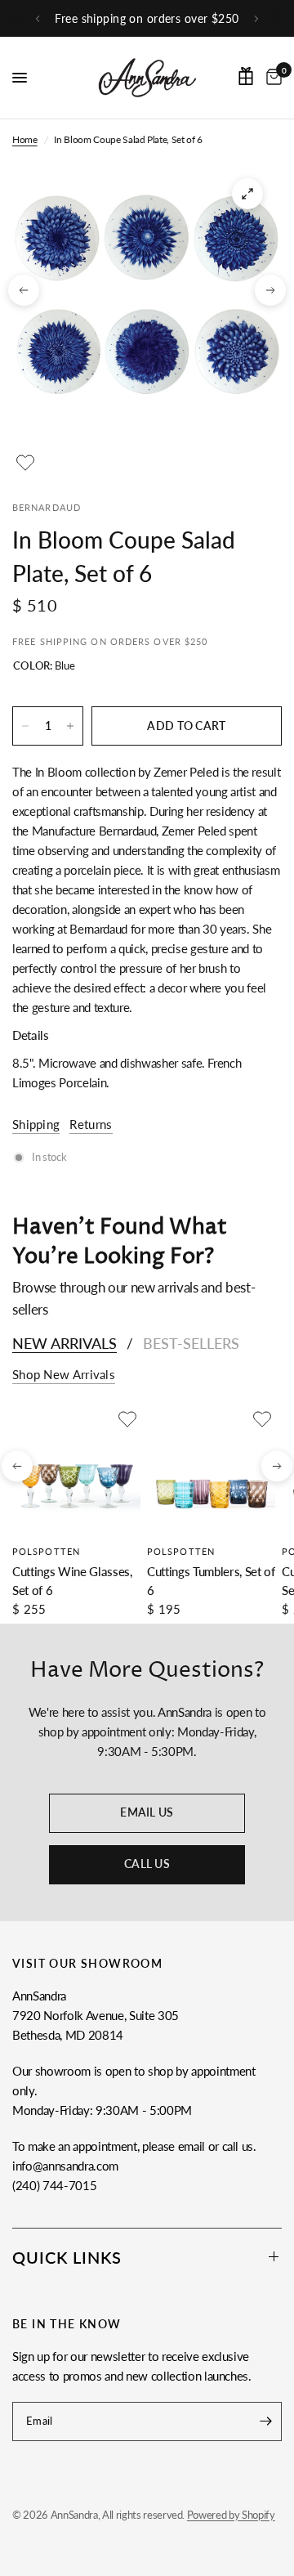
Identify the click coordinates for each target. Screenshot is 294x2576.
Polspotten (46, 1551)
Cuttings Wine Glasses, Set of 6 (72, 1581)
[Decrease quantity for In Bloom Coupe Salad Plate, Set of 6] (25, 726)
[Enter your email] (265, 2421)
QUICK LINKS (67, 2257)
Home (25, 139)
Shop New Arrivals (64, 1375)
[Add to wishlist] (25, 463)
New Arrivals (65, 1343)
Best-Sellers (191, 1343)
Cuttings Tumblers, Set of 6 (211, 1581)
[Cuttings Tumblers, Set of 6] (211, 1470)
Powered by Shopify (231, 2515)
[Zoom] (247, 194)
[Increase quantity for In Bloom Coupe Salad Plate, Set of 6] (70, 726)
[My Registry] (246, 76)
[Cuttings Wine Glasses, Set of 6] (76, 1470)
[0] (271, 78)
